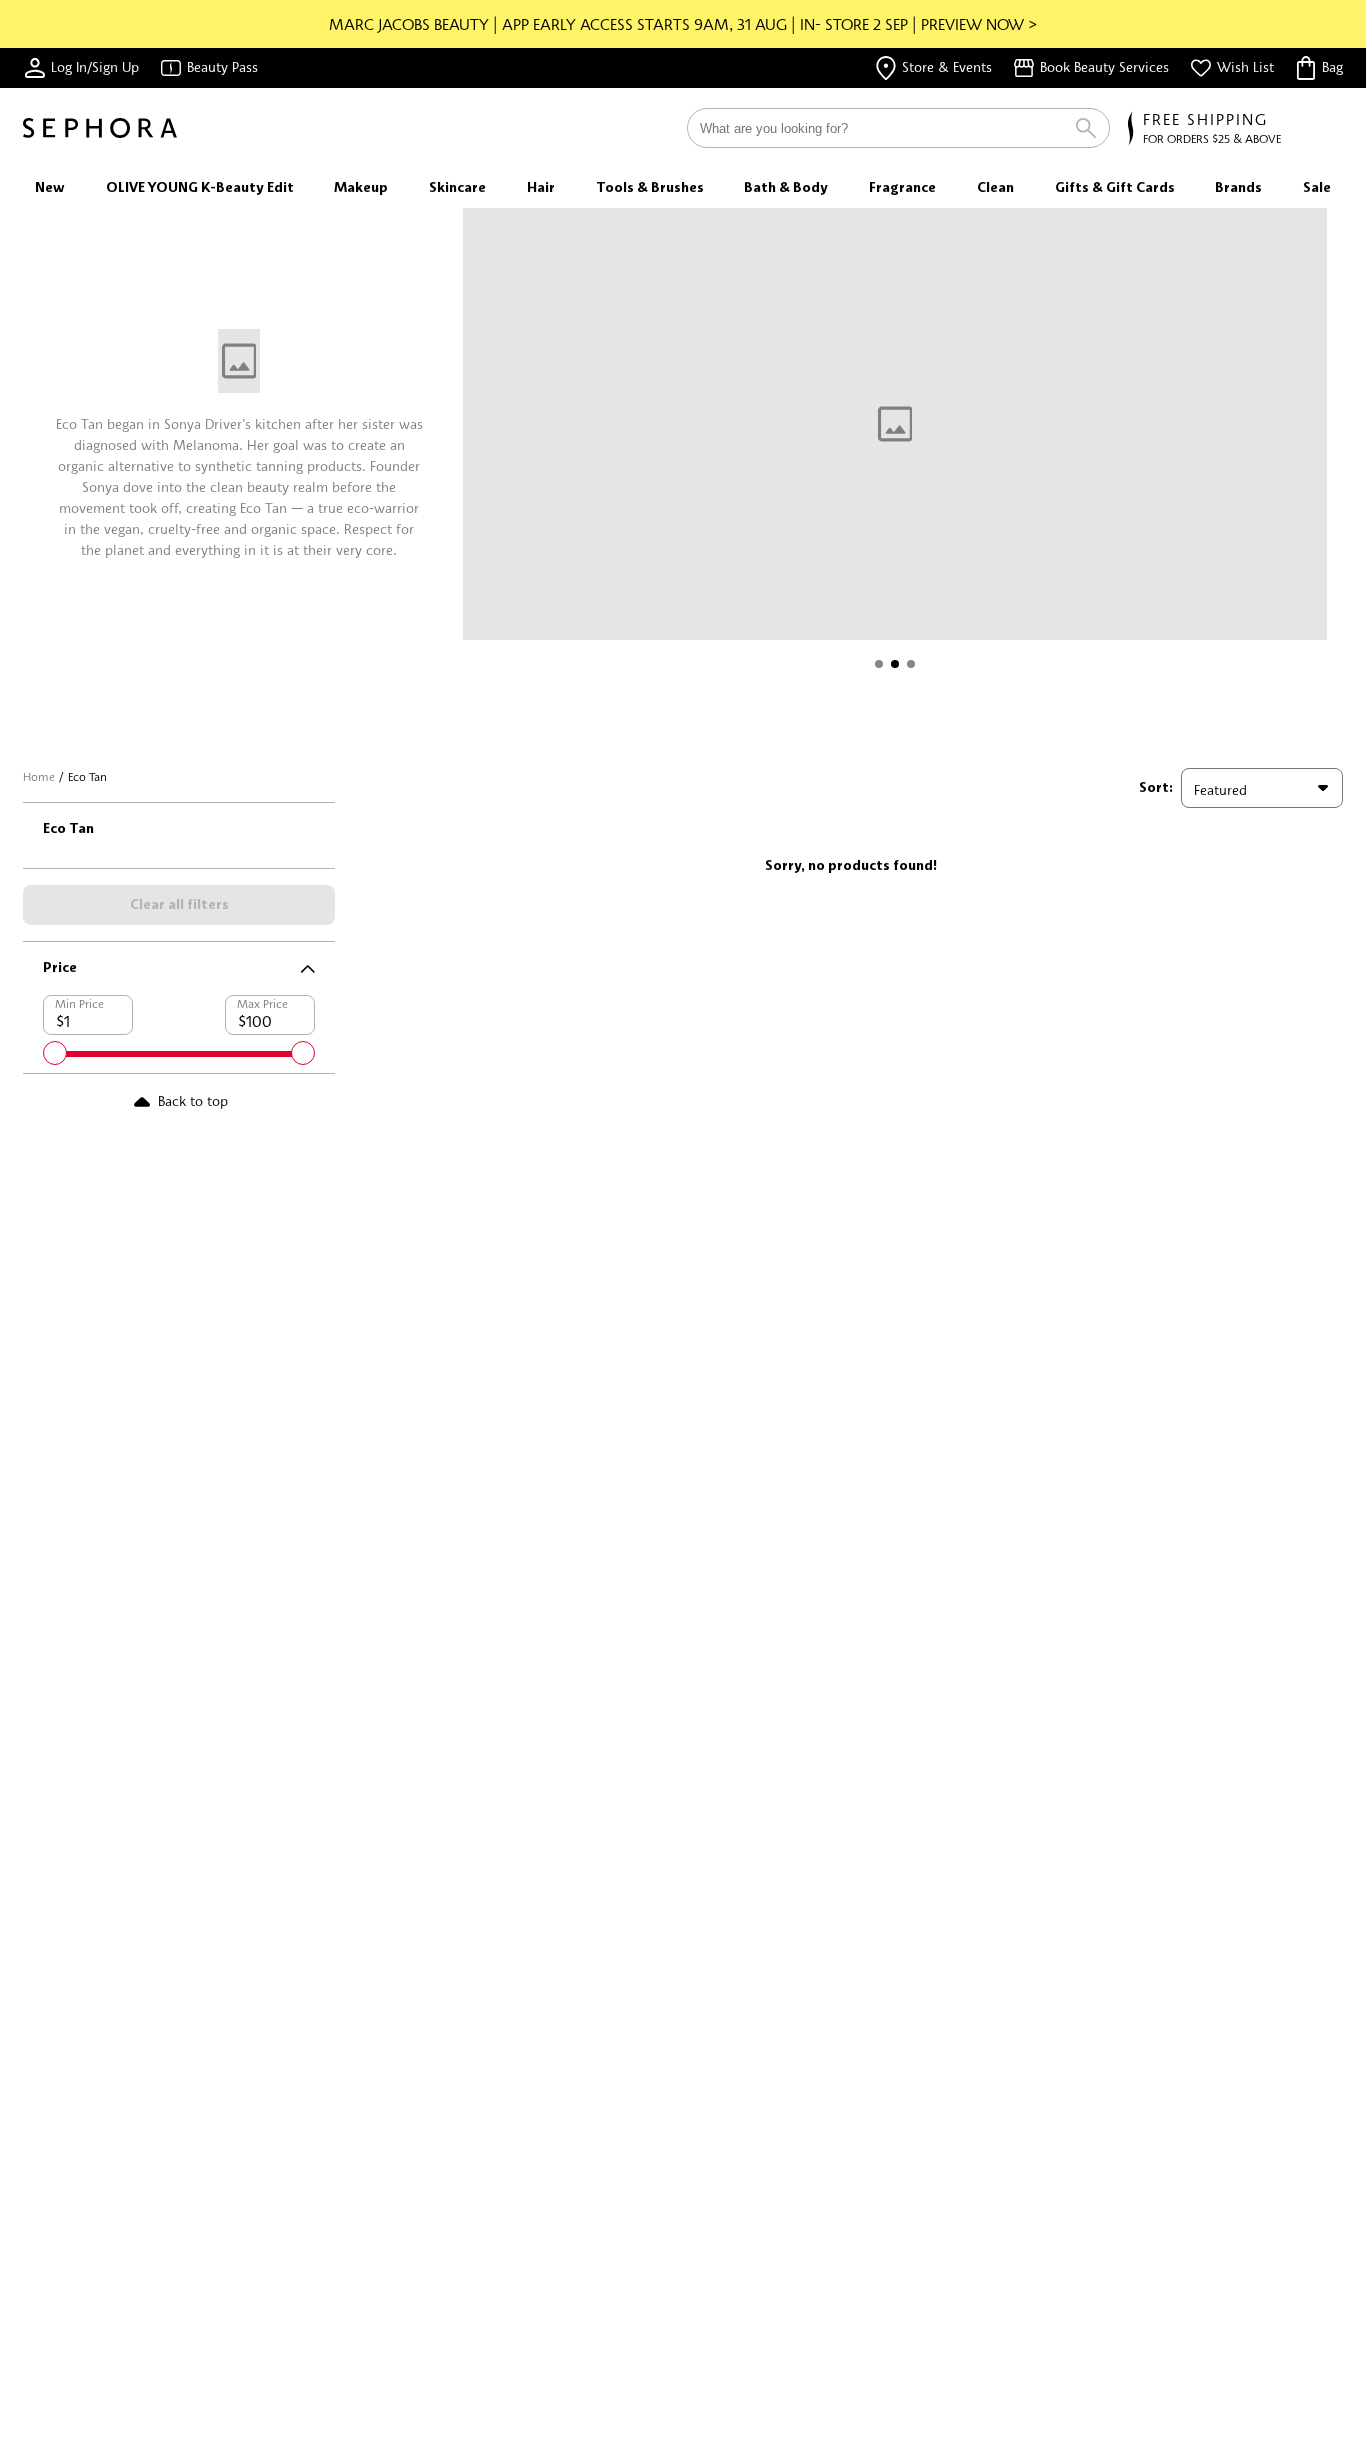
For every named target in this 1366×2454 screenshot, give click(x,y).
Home (39, 776)
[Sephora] (100, 128)
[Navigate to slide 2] (895, 664)
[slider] (55, 1053)
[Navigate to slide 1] (879, 664)
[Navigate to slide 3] (911, 664)
